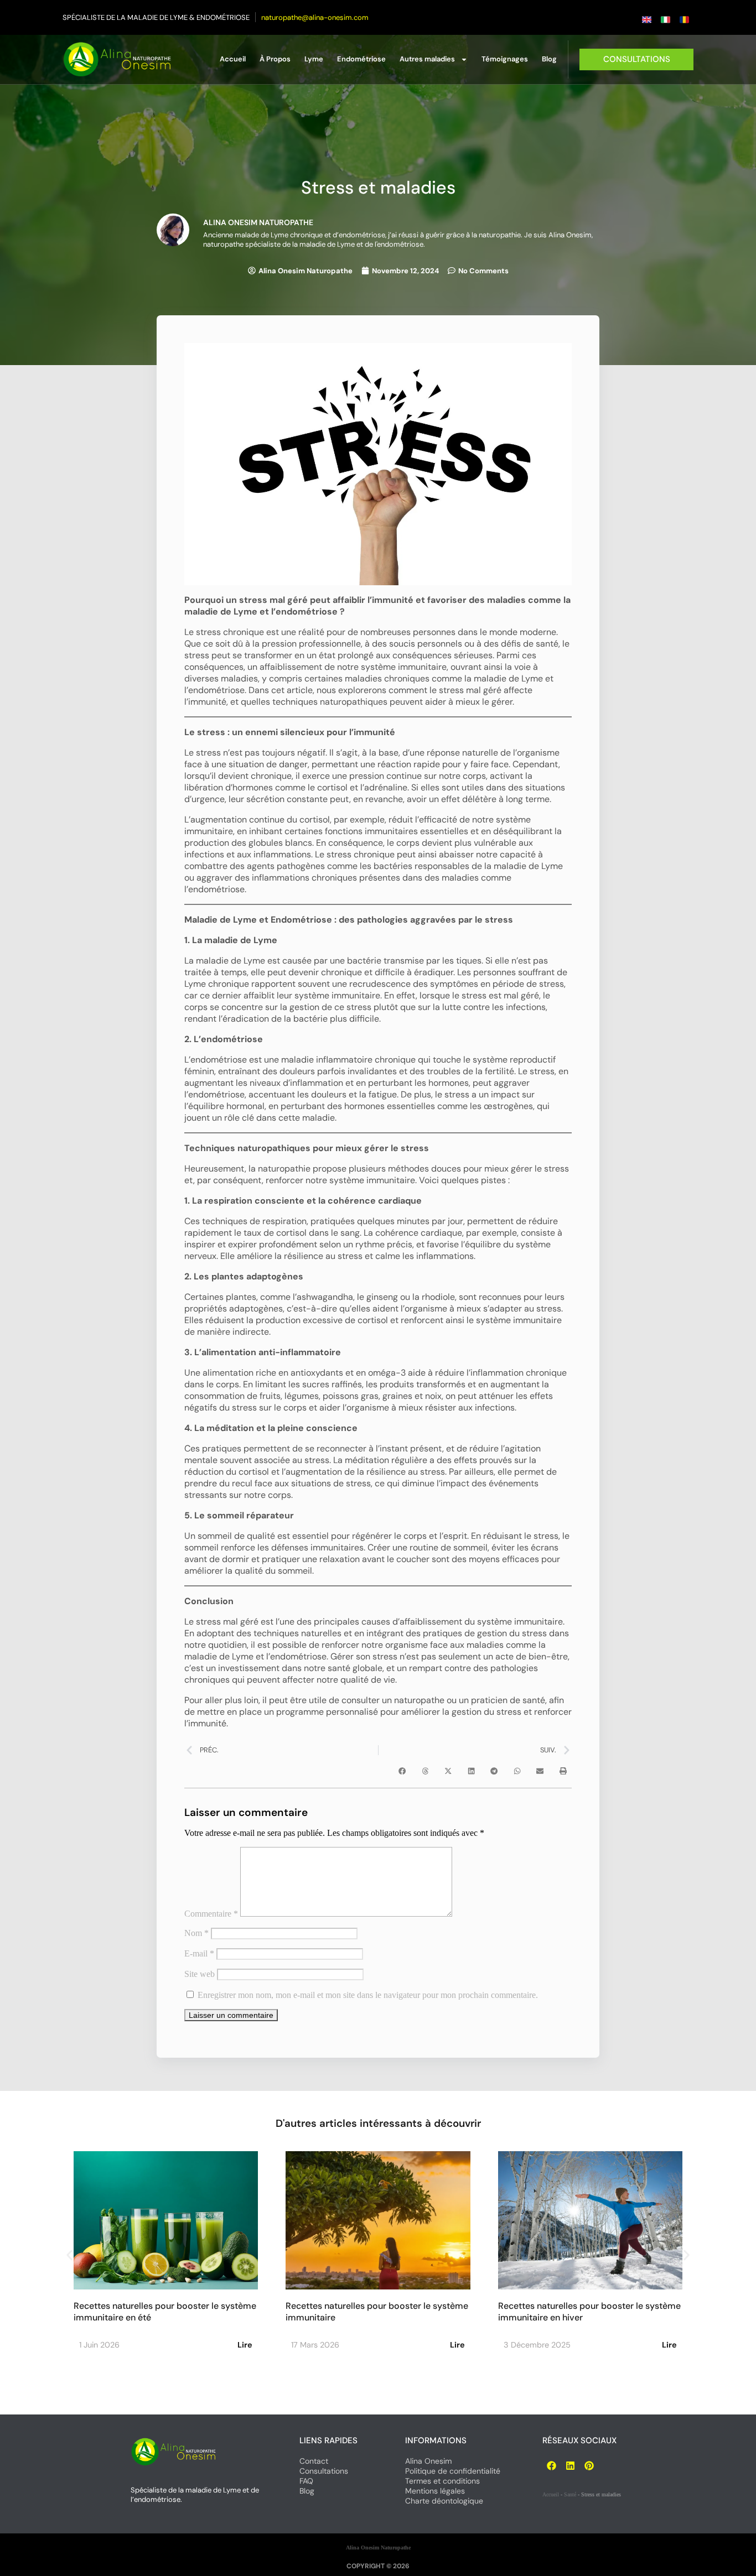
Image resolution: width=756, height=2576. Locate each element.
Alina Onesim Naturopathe (378, 2548)
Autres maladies (427, 59)
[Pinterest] (589, 2465)
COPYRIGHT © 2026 (378, 2566)
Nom (196, 1933)
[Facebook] (552, 2465)
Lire (245, 2345)
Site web (200, 1974)
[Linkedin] (571, 2465)
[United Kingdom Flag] (646, 20)
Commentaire (211, 1914)
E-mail (199, 1953)
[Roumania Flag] (684, 20)
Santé (570, 2494)
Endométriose (361, 59)
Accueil (233, 59)
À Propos (275, 59)
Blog (549, 59)
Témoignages (505, 59)
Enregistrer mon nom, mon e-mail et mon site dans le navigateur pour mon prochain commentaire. (368, 1995)
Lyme (314, 59)
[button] (402, 1771)
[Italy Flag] (665, 20)
